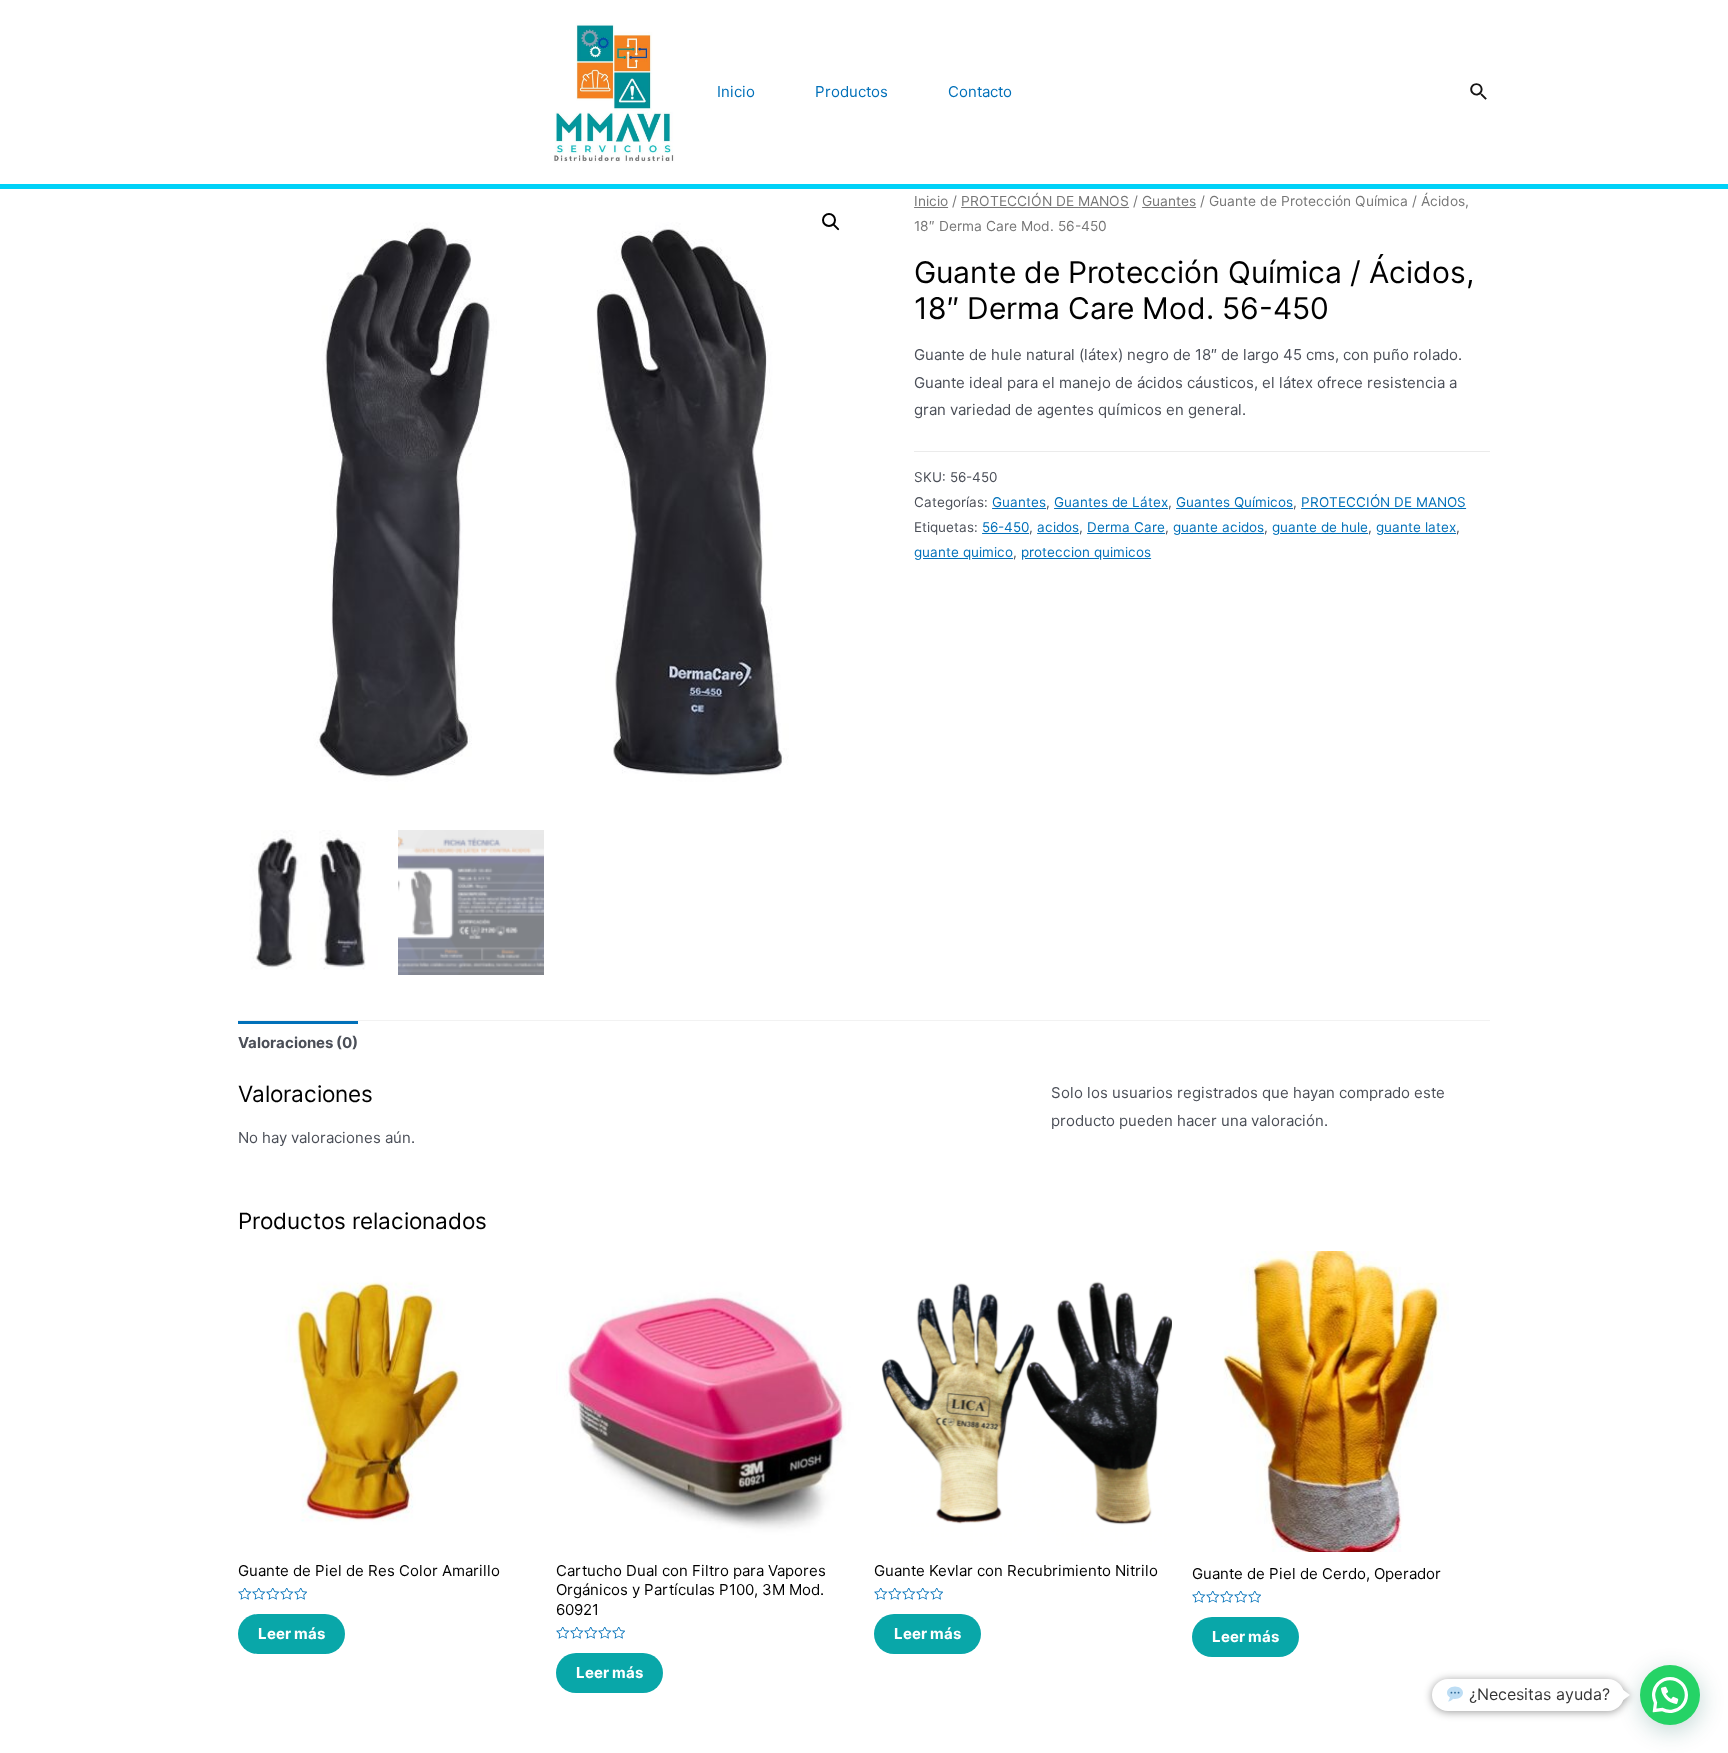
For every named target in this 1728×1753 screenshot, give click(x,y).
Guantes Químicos (1234, 502)
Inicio (736, 91)
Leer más (291, 1633)
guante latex (1416, 527)
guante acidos (1218, 527)
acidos (1058, 527)
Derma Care (1126, 527)
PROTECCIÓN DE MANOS (1045, 201)
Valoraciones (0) (298, 1042)
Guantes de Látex (1111, 502)
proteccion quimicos (1086, 552)
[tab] (298, 1042)
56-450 (1005, 527)
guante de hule (1320, 527)
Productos (851, 91)
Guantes (1169, 201)
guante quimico (963, 552)
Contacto (980, 91)
